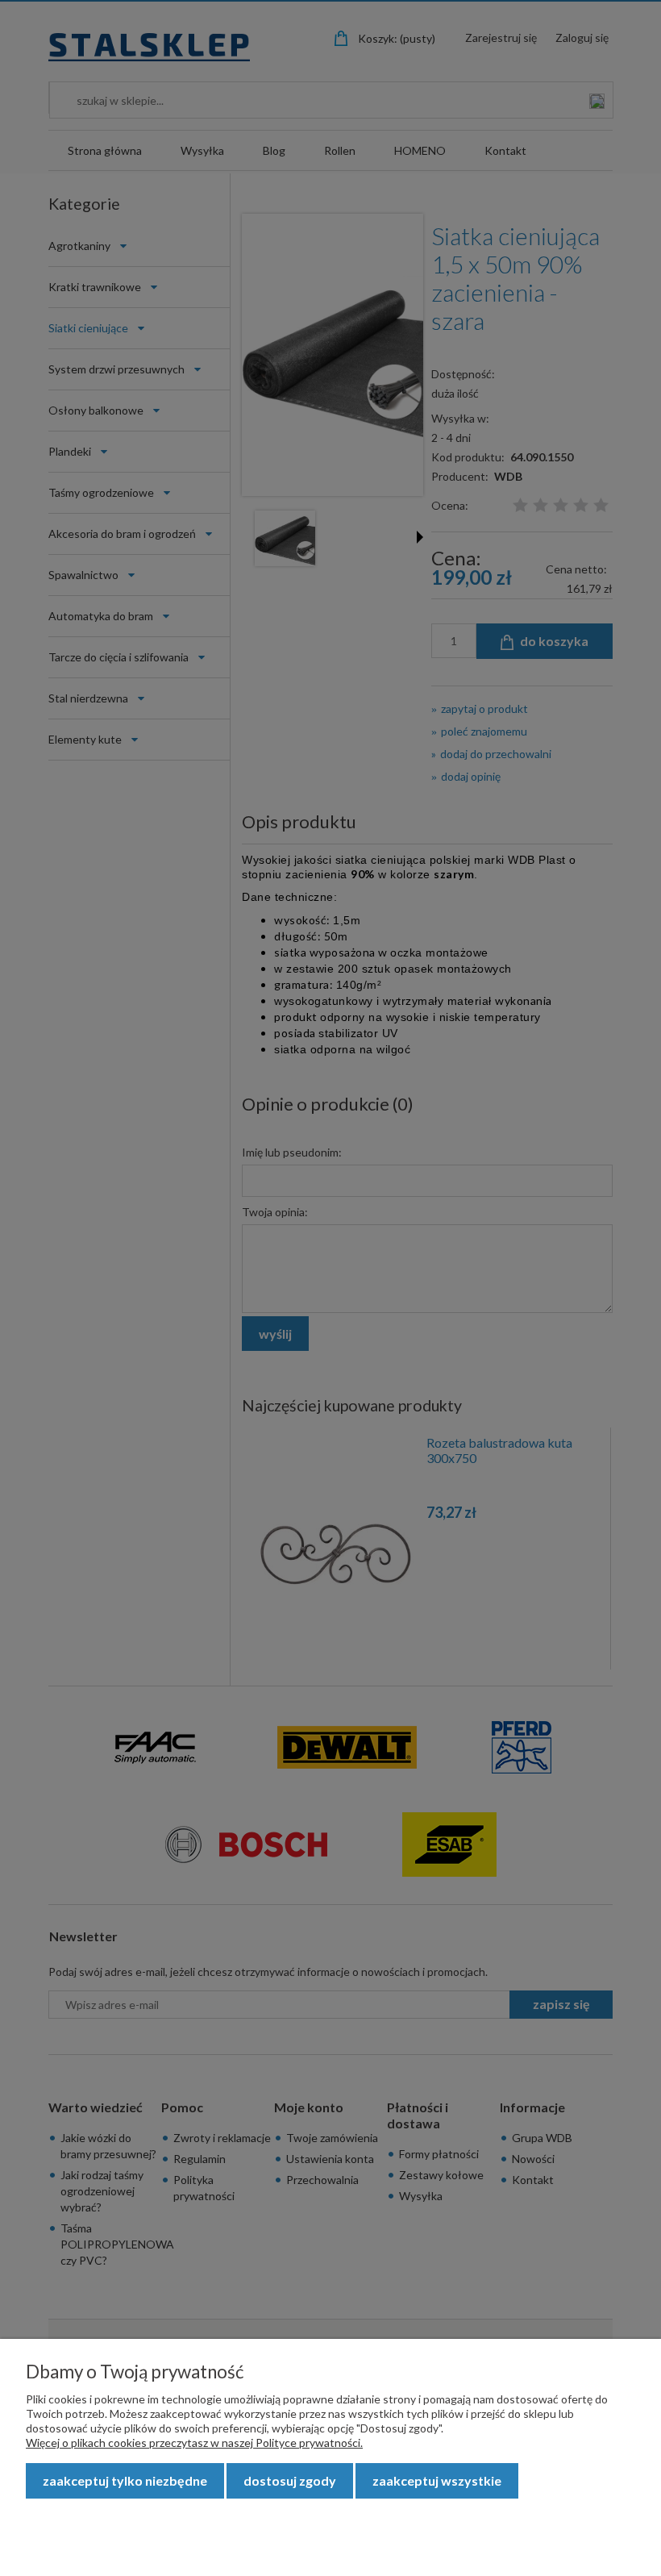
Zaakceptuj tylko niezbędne (125, 2480)
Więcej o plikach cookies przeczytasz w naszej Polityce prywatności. (194, 2443)
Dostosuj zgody (290, 2480)
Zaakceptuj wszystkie (437, 2480)
